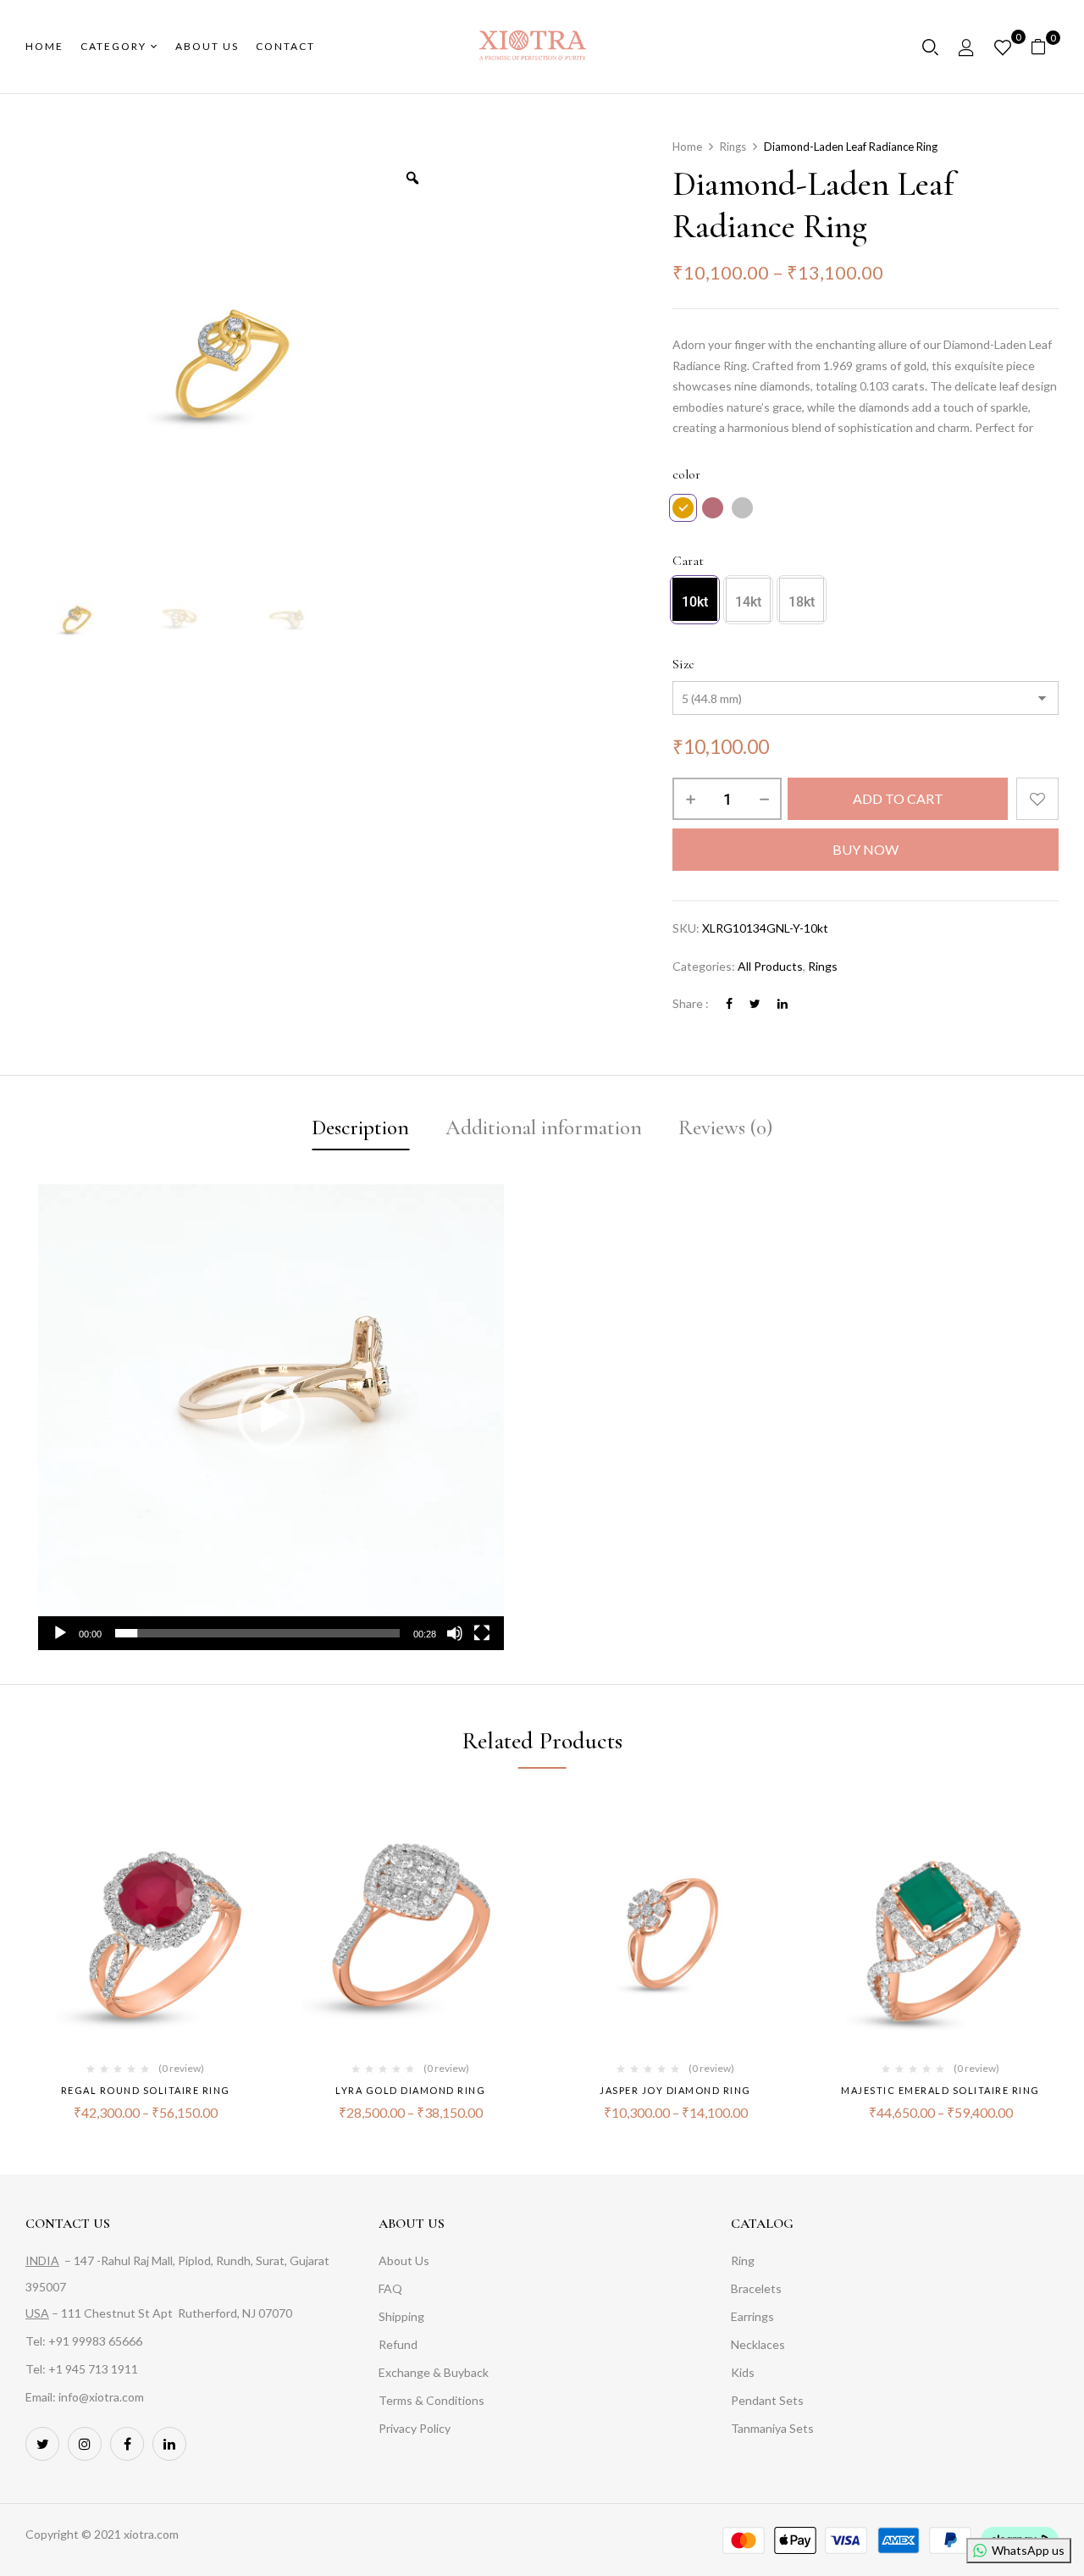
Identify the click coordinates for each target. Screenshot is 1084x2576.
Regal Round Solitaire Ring (146, 2090)
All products (770, 966)
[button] (1045, 47)
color (686, 474)
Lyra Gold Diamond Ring (410, 2090)
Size (683, 664)
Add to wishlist (1037, 799)
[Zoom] (412, 178)
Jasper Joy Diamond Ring (675, 2090)
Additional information (544, 1127)
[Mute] (455, 1633)
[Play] (60, 1633)
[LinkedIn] (783, 1003)
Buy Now (866, 849)
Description (360, 1127)
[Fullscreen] (482, 1633)
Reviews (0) (725, 1127)
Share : (691, 1003)
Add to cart (898, 798)
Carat (688, 561)
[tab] (360, 1130)
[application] (271, 1417)
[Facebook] (729, 1003)
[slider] (257, 1633)
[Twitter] (755, 1003)
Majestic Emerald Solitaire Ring (940, 2090)
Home (687, 147)
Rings (733, 147)
